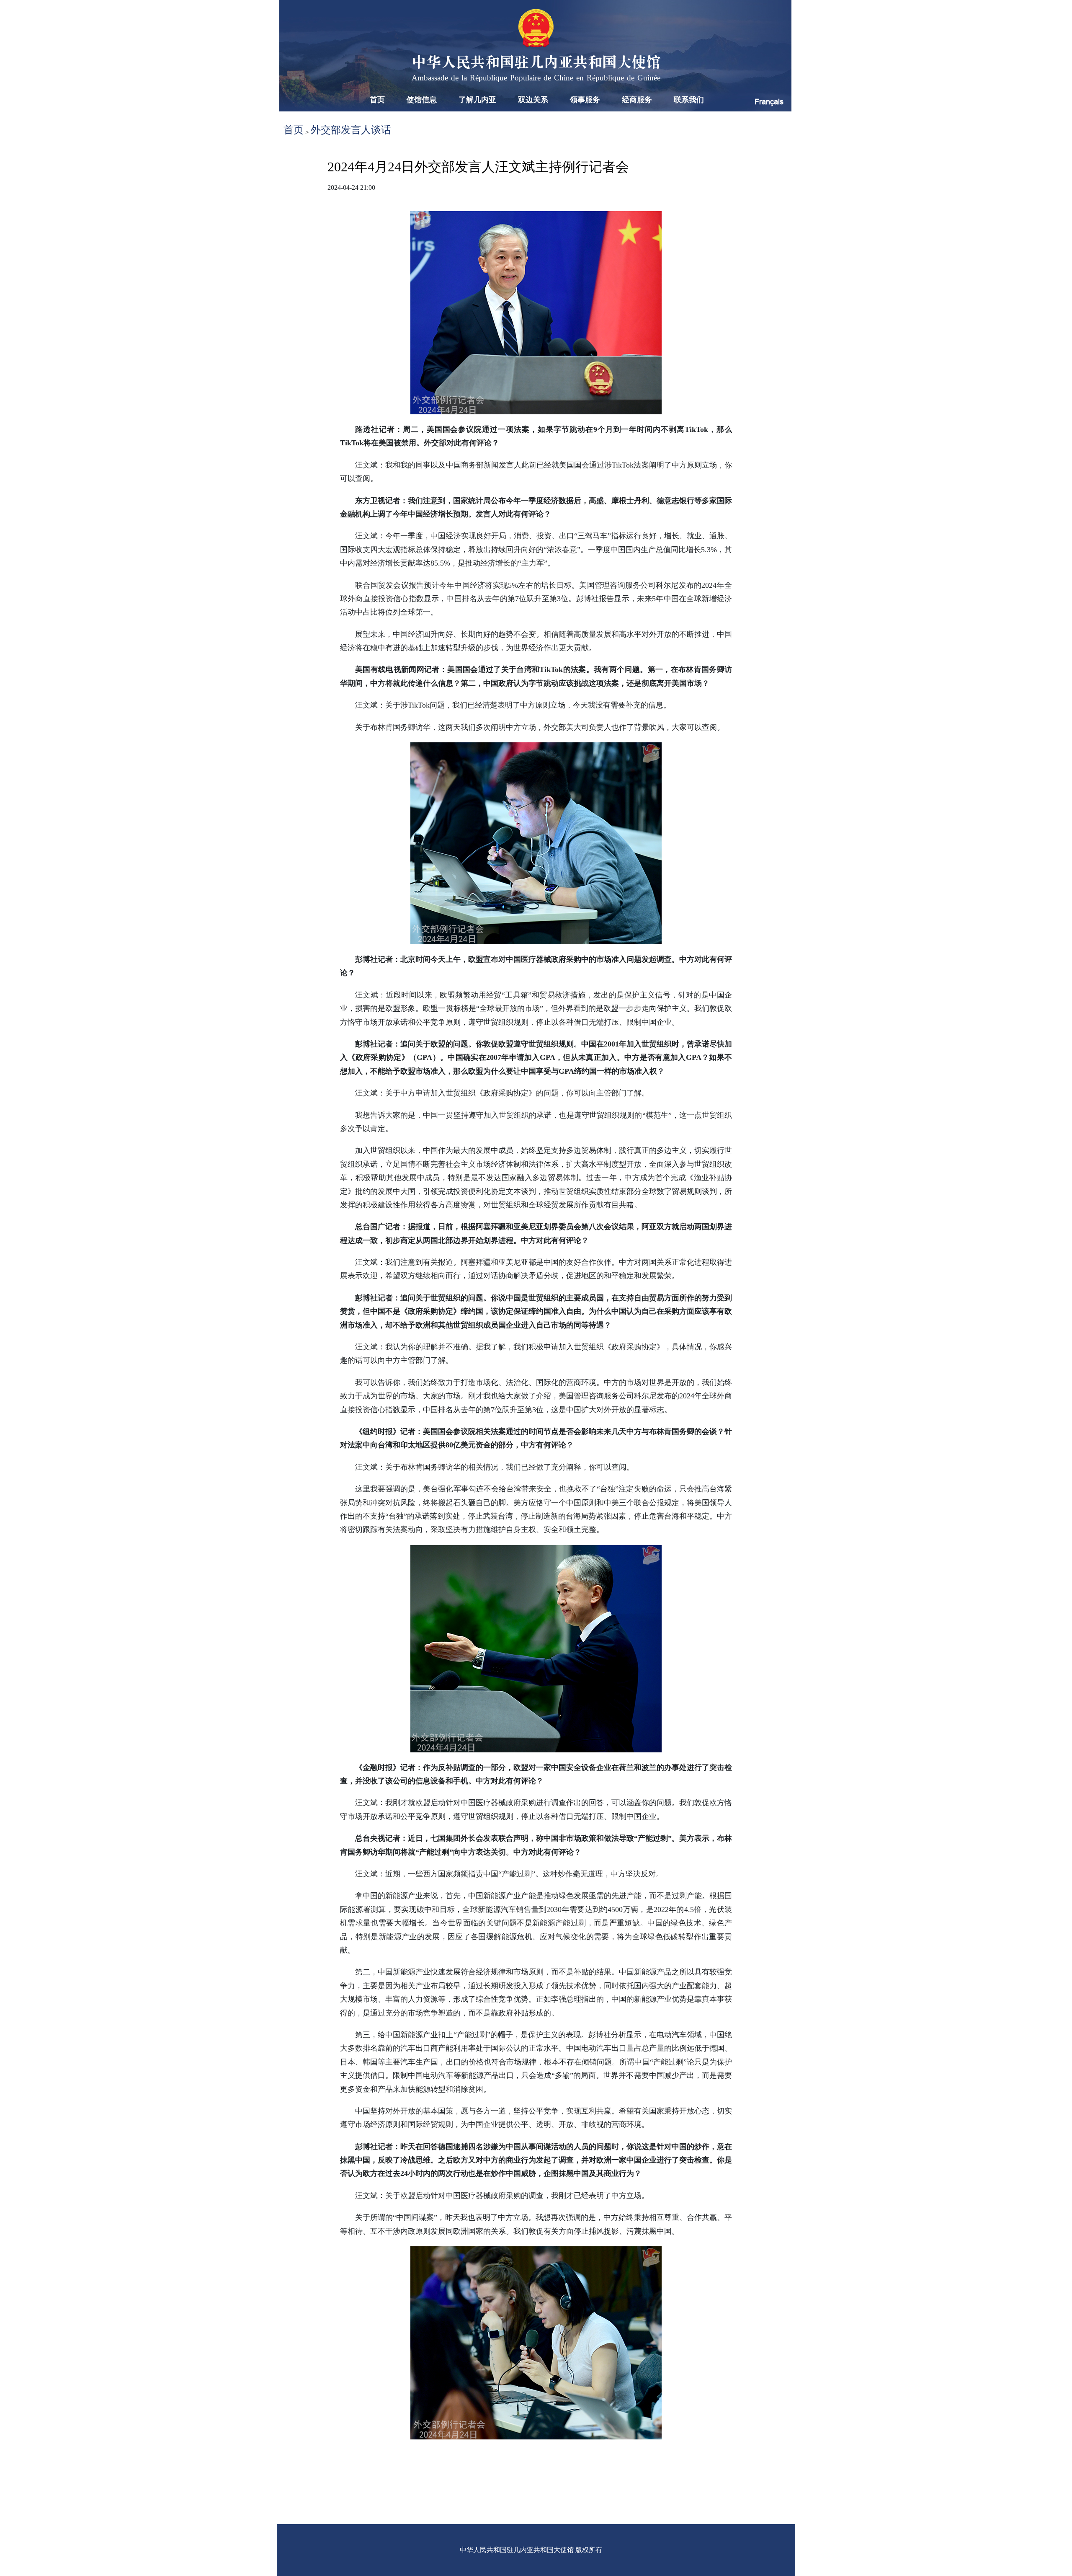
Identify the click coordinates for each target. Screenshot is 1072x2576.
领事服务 (585, 100)
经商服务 (637, 100)
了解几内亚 (477, 100)
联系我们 (689, 100)
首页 (377, 100)
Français (769, 102)
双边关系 (533, 100)
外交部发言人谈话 (351, 130)
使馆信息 (422, 100)
